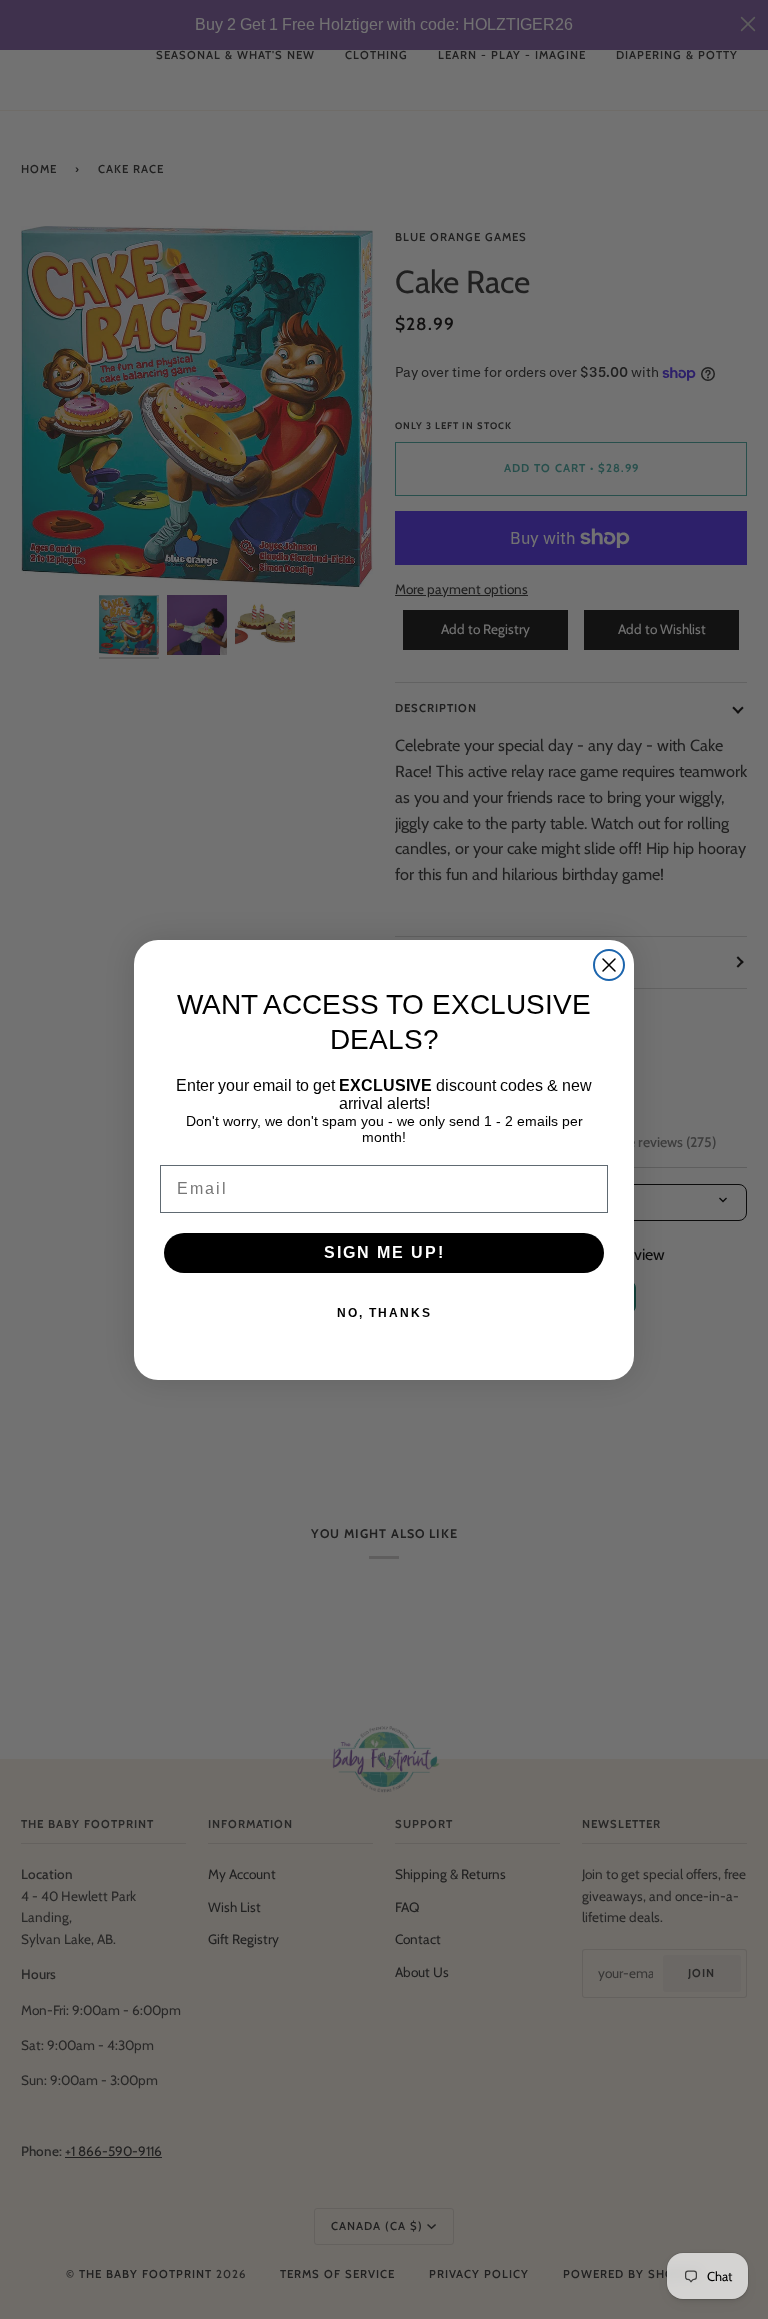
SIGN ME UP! (384, 1252)
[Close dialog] (609, 965)
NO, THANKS (384, 1313)
